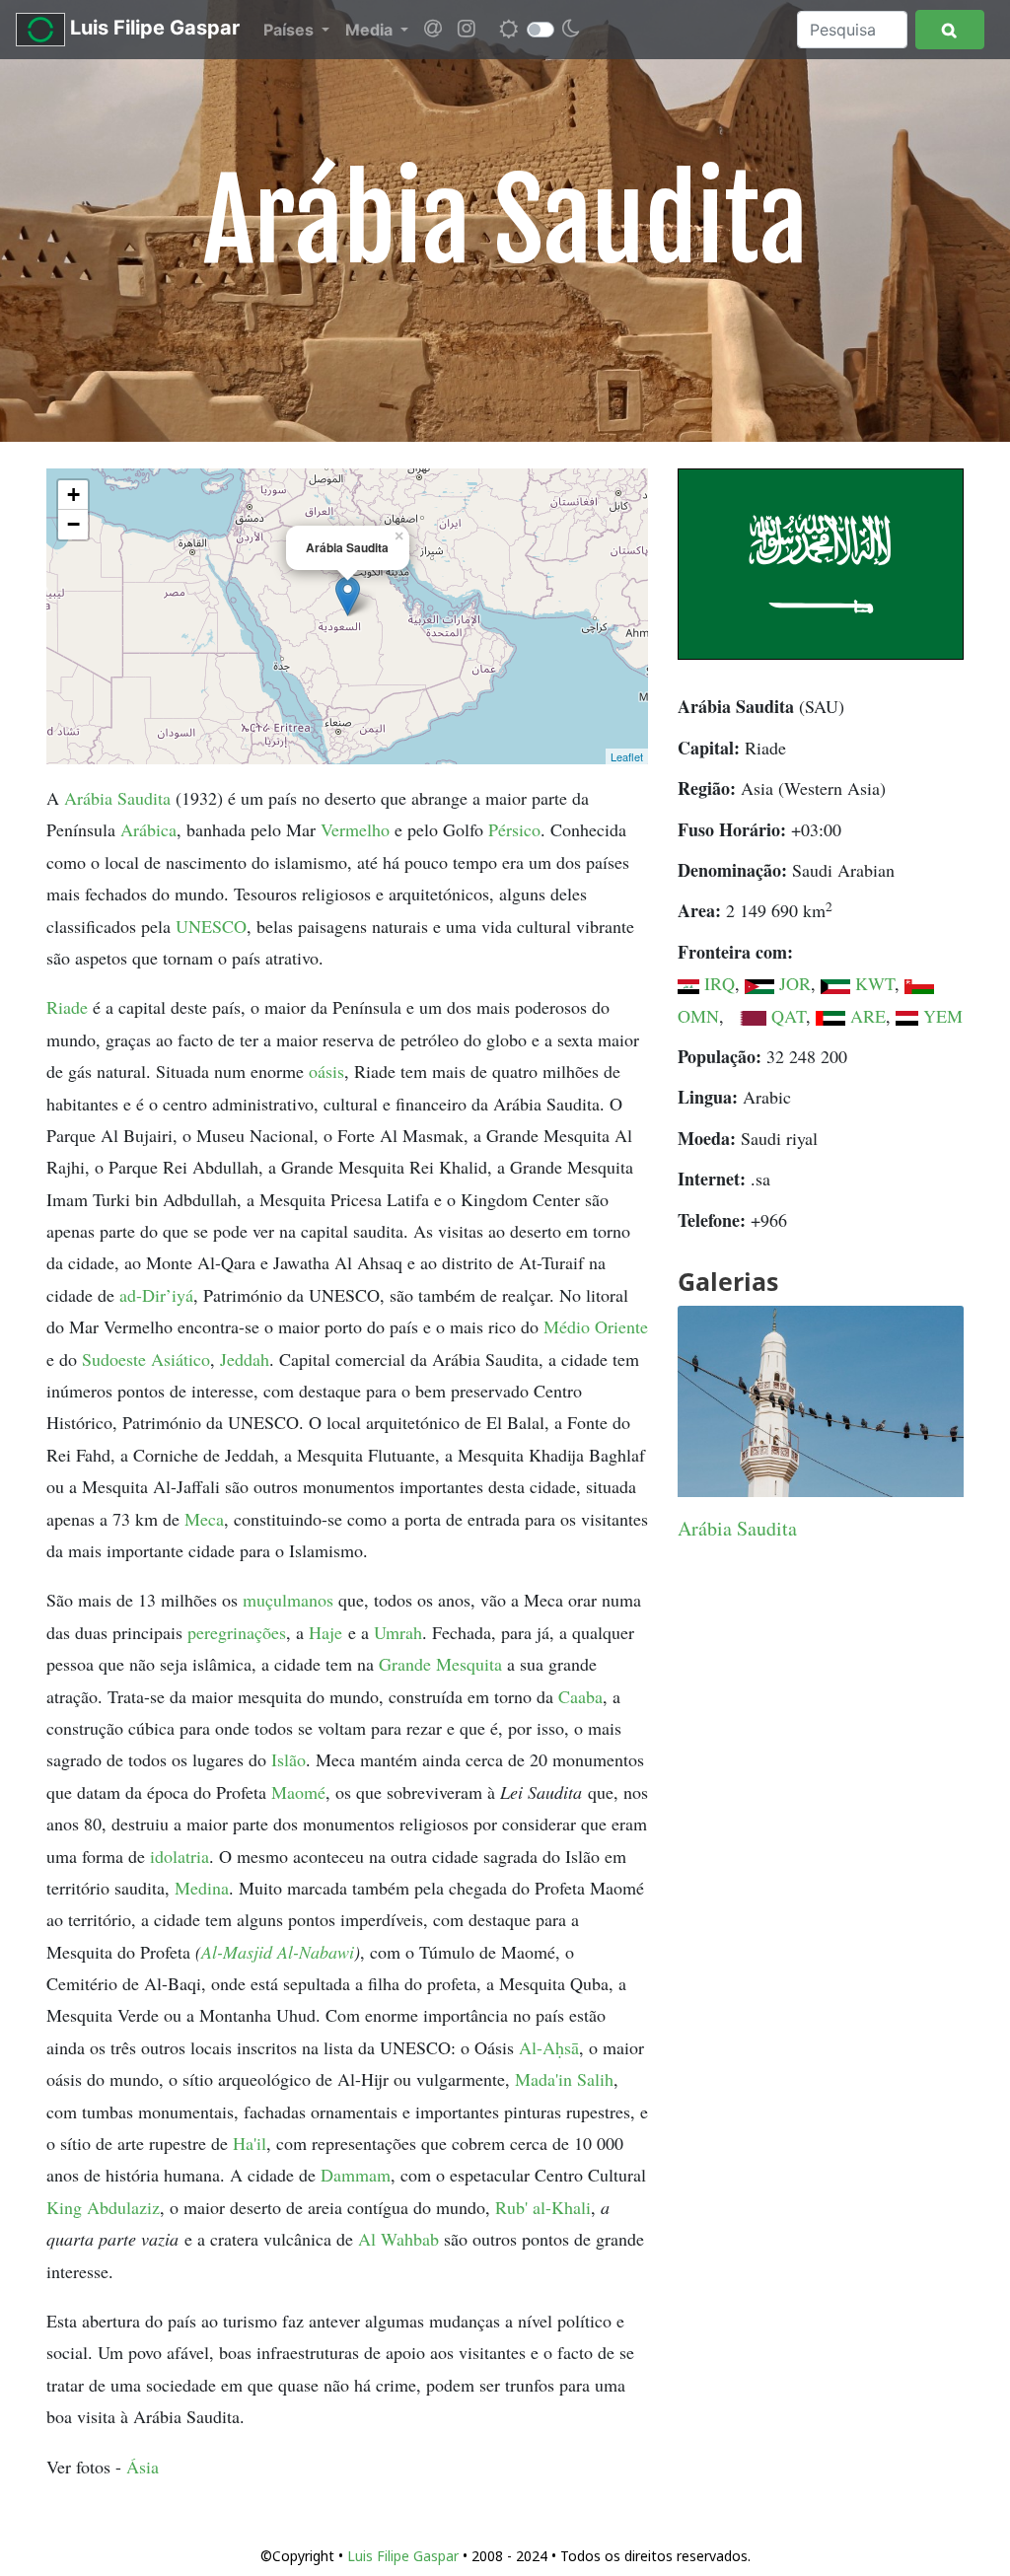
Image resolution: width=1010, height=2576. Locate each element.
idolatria (180, 1856)
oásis (326, 1071)
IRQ (720, 983)
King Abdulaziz (103, 2207)
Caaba (580, 1696)
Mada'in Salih (564, 2079)
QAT (789, 1016)
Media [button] (371, 30)
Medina (202, 1888)
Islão (289, 1759)
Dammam (356, 2175)
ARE (868, 1016)
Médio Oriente (596, 1326)
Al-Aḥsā (549, 2047)
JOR (795, 983)
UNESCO (211, 926)
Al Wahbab (398, 2239)
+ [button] (73, 495)
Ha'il (250, 2143)
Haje (325, 1632)
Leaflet (627, 756)
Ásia (143, 2467)
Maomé (298, 1792)
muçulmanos (288, 1600)
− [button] (73, 524)
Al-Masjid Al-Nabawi (278, 1952)
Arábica (148, 829)
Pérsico (514, 829)
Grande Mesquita (440, 1664)
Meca (204, 1519)
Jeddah (245, 1359)
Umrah (398, 1632)
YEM (943, 1016)
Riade (67, 1007)
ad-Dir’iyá (156, 1295)
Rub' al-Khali (543, 2207)
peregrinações (237, 1632)
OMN (698, 1016)
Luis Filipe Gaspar (152, 28)
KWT (875, 983)
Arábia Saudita (117, 798)
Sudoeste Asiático (146, 1359)
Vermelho (355, 829)
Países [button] (290, 30)
